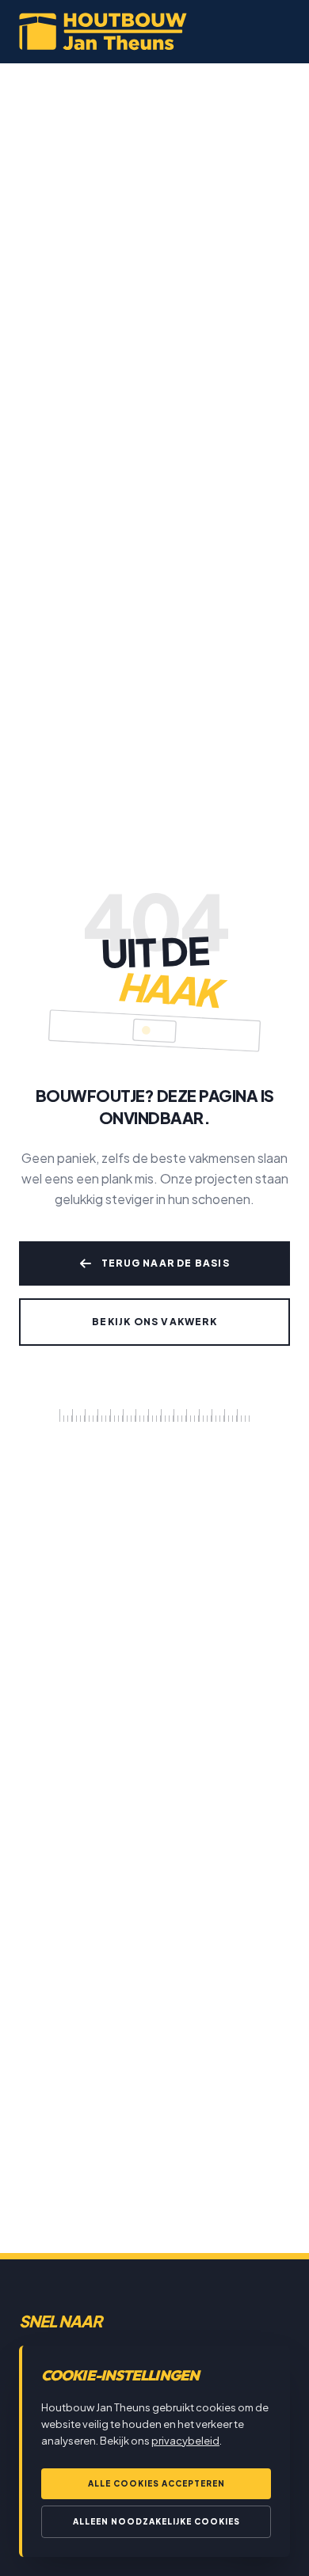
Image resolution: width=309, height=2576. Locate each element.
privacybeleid (185, 2441)
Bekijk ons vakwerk (154, 1322)
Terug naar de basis (166, 1263)
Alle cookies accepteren (156, 2483)
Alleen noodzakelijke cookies (156, 2521)
